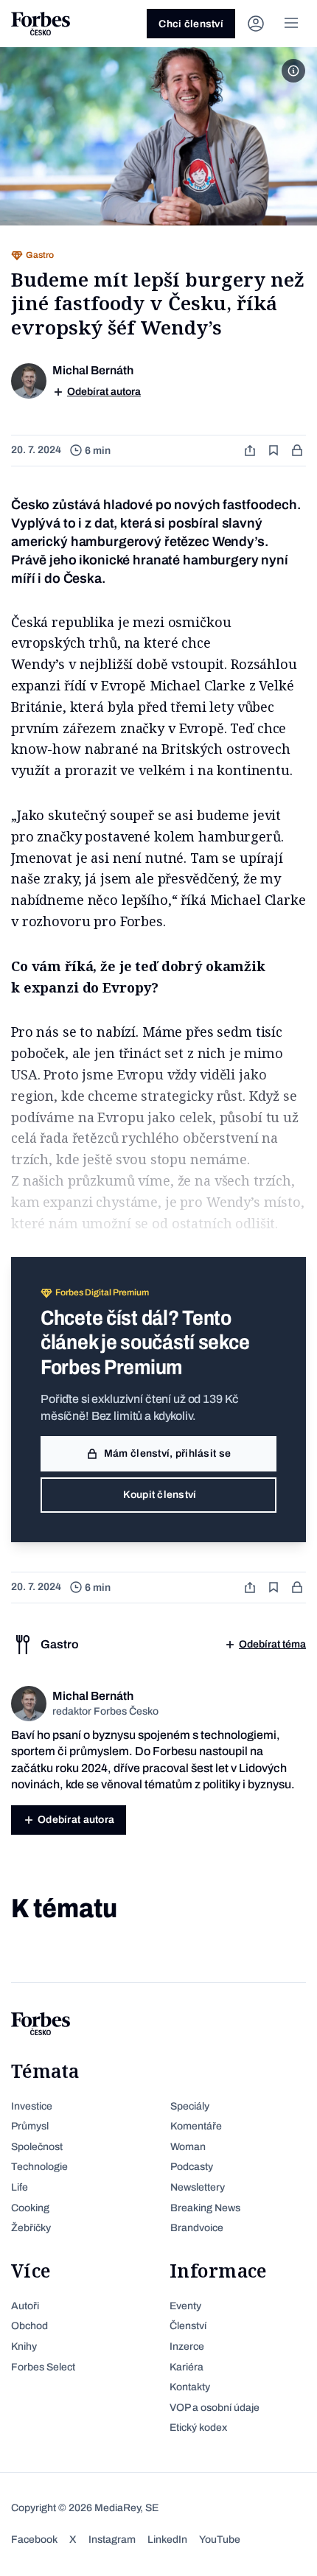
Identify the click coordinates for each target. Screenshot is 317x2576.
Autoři (25, 2306)
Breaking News (205, 2208)
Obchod (29, 2326)
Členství (188, 2326)
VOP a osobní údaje (215, 2408)
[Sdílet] (251, 451)
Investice (32, 2106)
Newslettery (198, 2187)
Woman (188, 2147)
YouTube (220, 2540)
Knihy (24, 2346)
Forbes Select (43, 2367)
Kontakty (190, 2387)
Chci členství (191, 24)
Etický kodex (198, 2428)
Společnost (37, 2147)
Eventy (185, 2306)
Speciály (190, 2106)
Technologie (39, 2167)
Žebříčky (31, 2228)
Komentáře (196, 2126)
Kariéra (187, 2367)
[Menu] (291, 24)
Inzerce (187, 2346)
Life (20, 2187)
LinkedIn (167, 2540)
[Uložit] (275, 451)
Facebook (34, 2540)
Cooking (30, 2208)
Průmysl (30, 2126)
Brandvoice (197, 2228)
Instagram (112, 2540)
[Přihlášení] (256, 24)
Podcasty (192, 2167)
